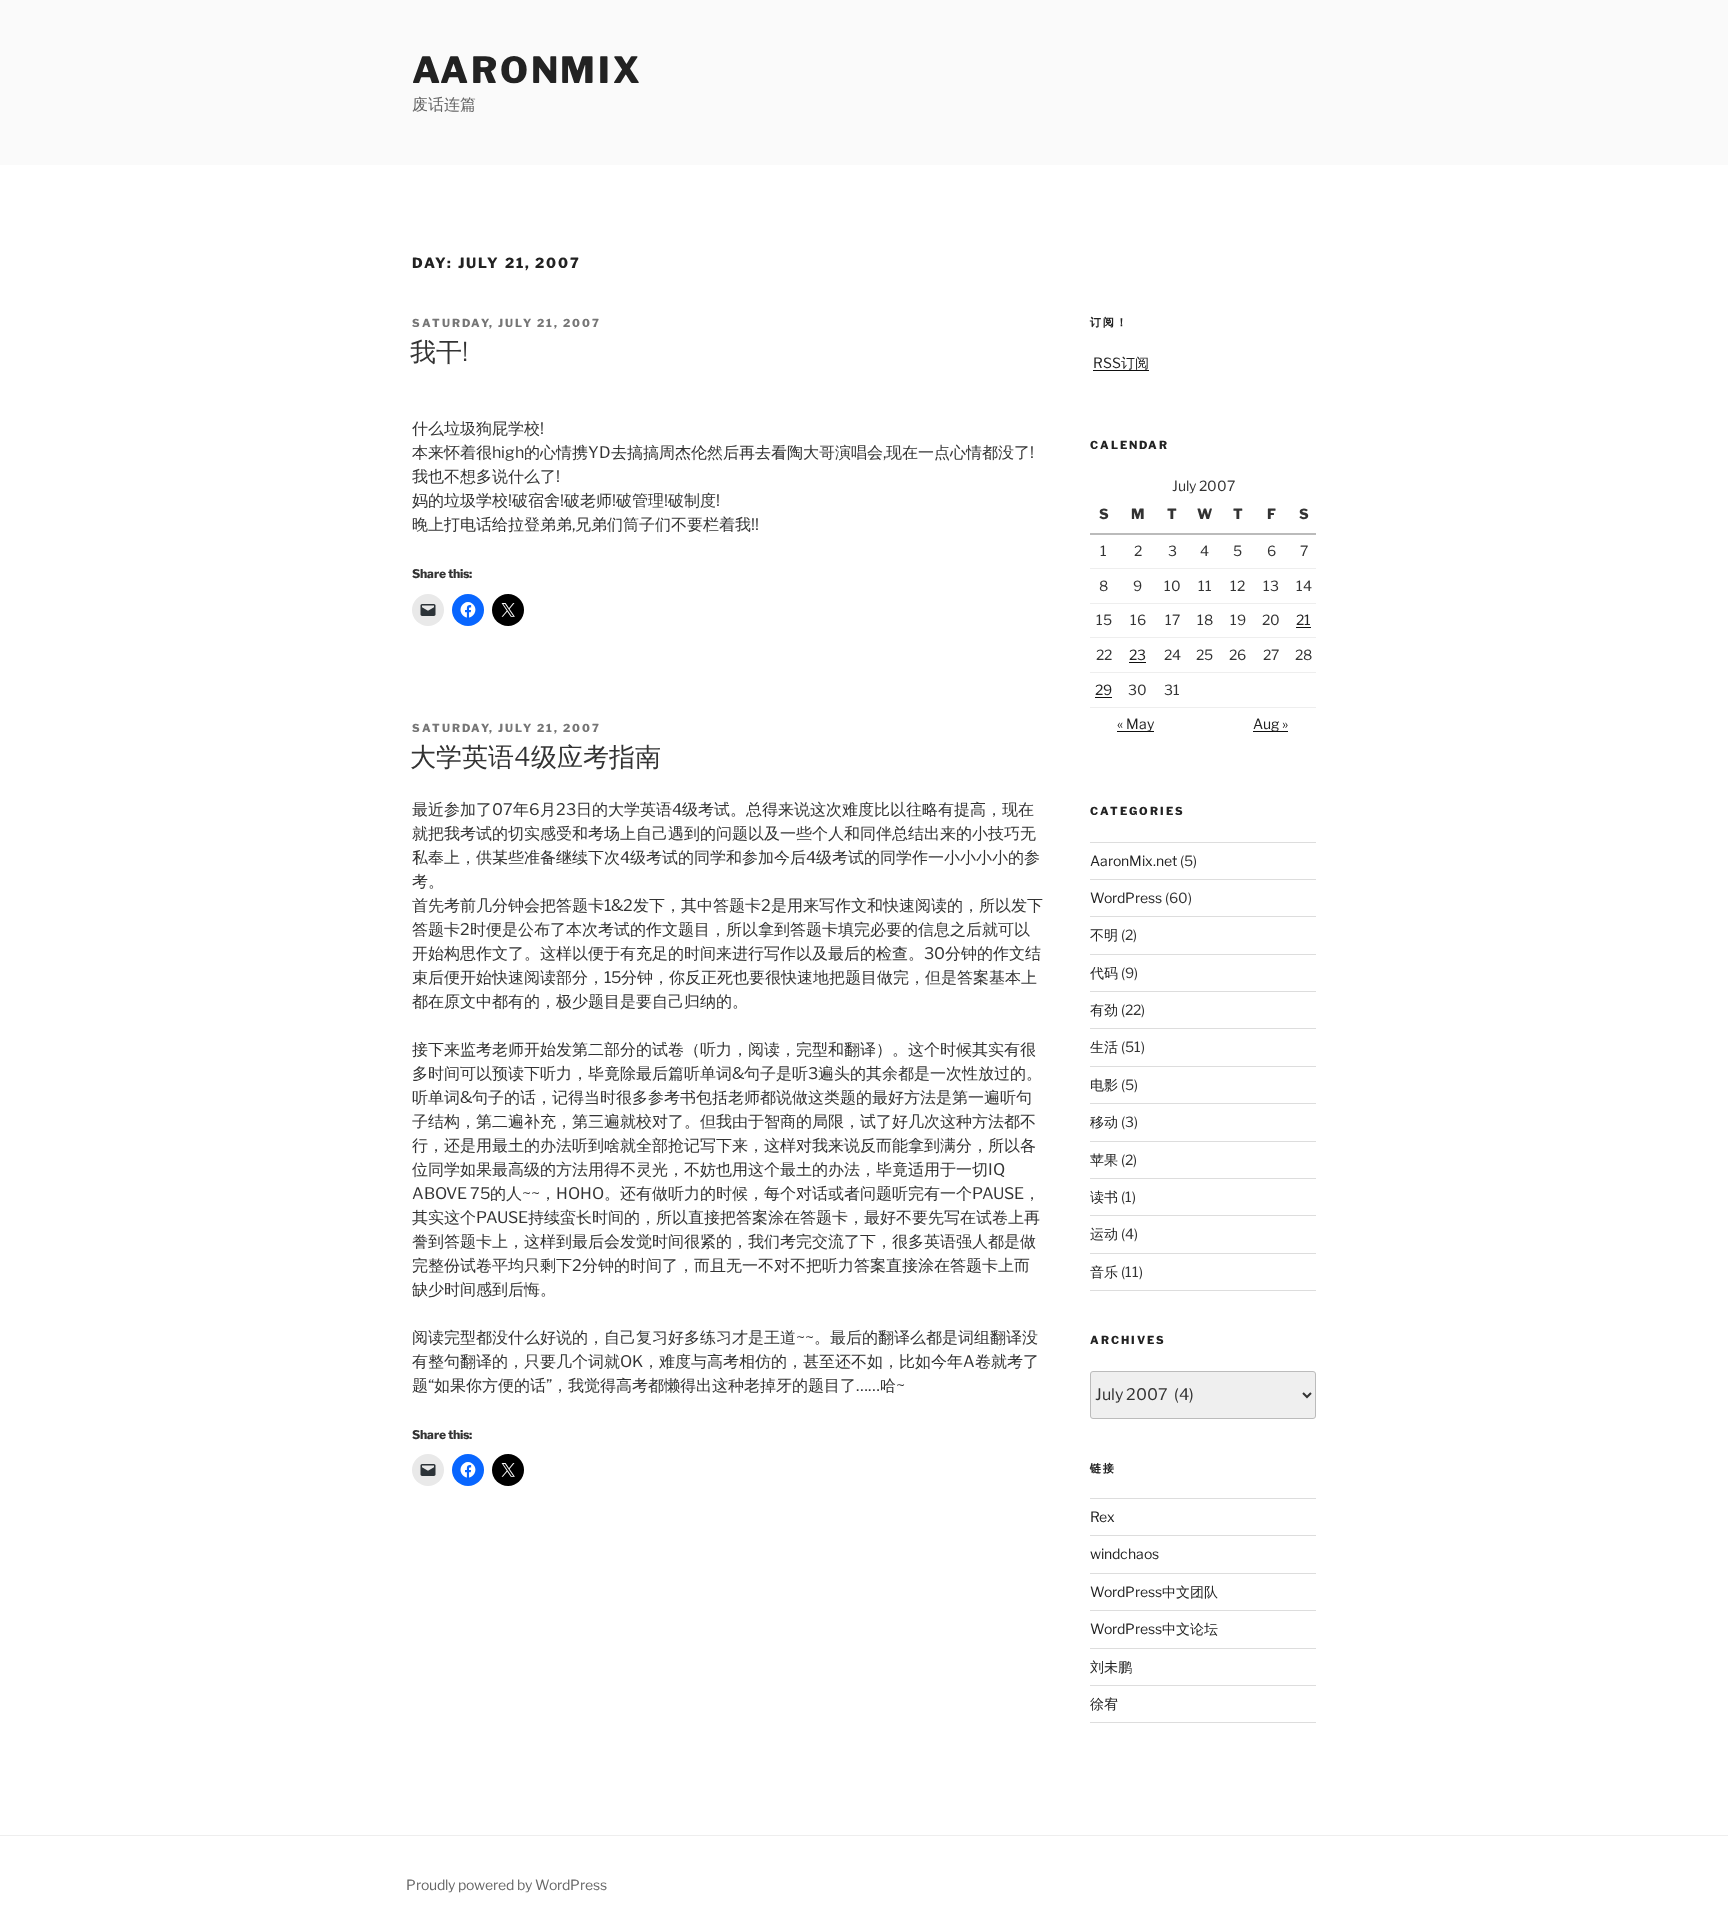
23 (1137, 654)
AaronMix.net (1133, 860)
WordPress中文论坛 (1154, 1628)
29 (1103, 689)
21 (1303, 619)
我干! (439, 351)
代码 (1104, 972)
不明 (1104, 934)
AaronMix (527, 70)
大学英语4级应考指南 (535, 756)
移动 (1104, 1121)
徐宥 (1104, 1703)
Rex (1102, 1516)
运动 (1104, 1233)
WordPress (1126, 897)
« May (1135, 723)
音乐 (1104, 1271)
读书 (1104, 1196)
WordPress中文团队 (1154, 1591)
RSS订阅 (1121, 362)
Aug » (1270, 723)
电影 (1104, 1084)
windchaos (1124, 1553)
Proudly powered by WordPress (506, 1884)
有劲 (1104, 1009)
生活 (1104, 1046)
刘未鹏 (1111, 1666)
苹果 (1104, 1159)
